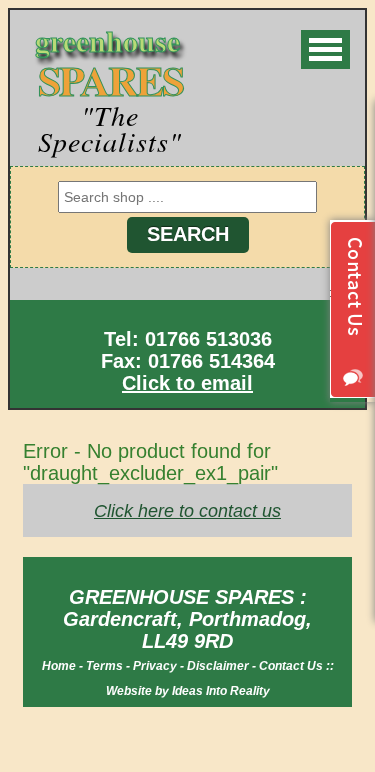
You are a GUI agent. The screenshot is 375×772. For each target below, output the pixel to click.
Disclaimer (218, 666)
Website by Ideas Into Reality (188, 691)
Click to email (187, 383)
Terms (104, 666)
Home (59, 666)
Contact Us (291, 666)
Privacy (155, 666)
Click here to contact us (187, 511)
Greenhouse (109, 63)
